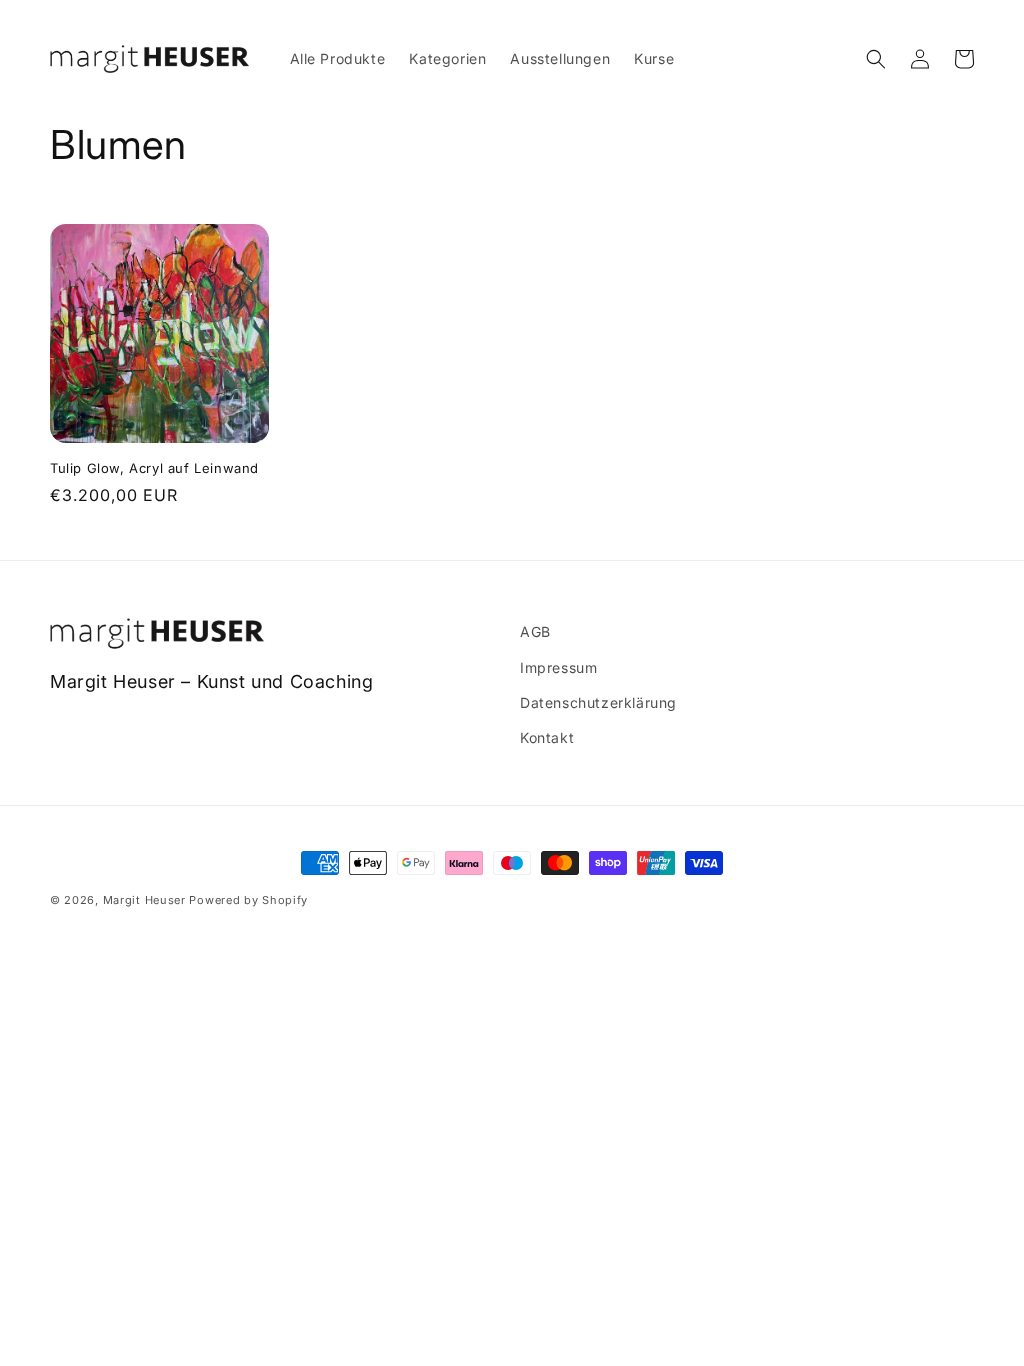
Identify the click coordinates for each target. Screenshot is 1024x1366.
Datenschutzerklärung (598, 702)
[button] (876, 59)
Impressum (558, 667)
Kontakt (547, 737)
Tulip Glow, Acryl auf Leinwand (154, 468)
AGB (535, 631)
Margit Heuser (144, 900)
